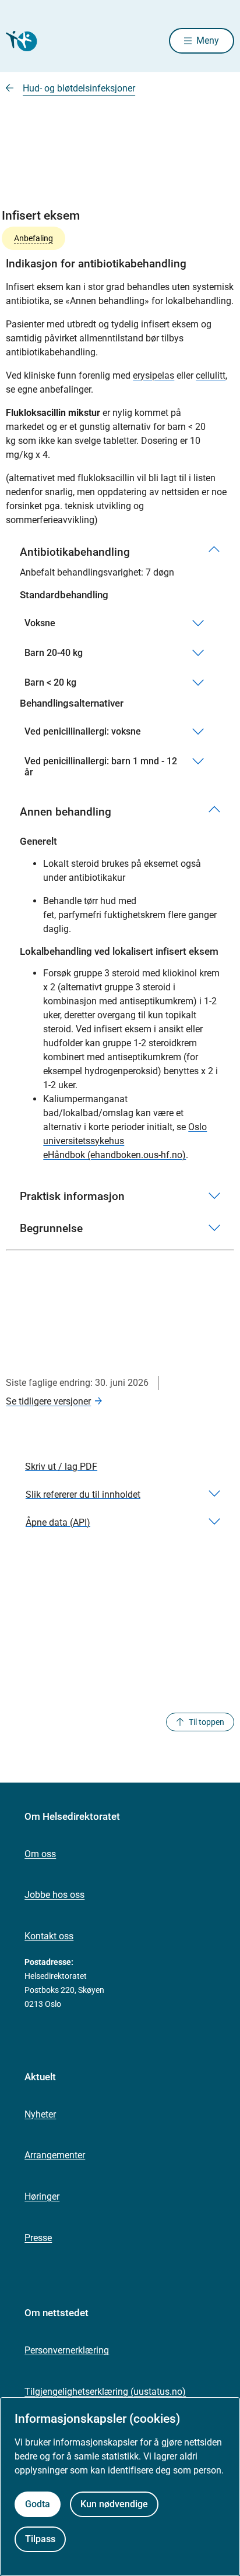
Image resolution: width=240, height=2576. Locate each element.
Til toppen (207, 1722)
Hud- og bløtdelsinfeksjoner (79, 88)
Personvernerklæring (67, 2350)
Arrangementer (55, 2155)
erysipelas (153, 375)
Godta (38, 2504)
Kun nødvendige (114, 2504)
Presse (38, 2238)
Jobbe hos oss (54, 1895)
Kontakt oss (49, 1936)
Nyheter (40, 2114)
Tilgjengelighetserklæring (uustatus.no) (105, 2392)
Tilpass (40, 2539)
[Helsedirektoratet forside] (20, 41)
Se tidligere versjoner (48, 1401)
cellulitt (211, 375)
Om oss (40, 1854)
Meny (208, 40)
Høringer (42, 2196)
